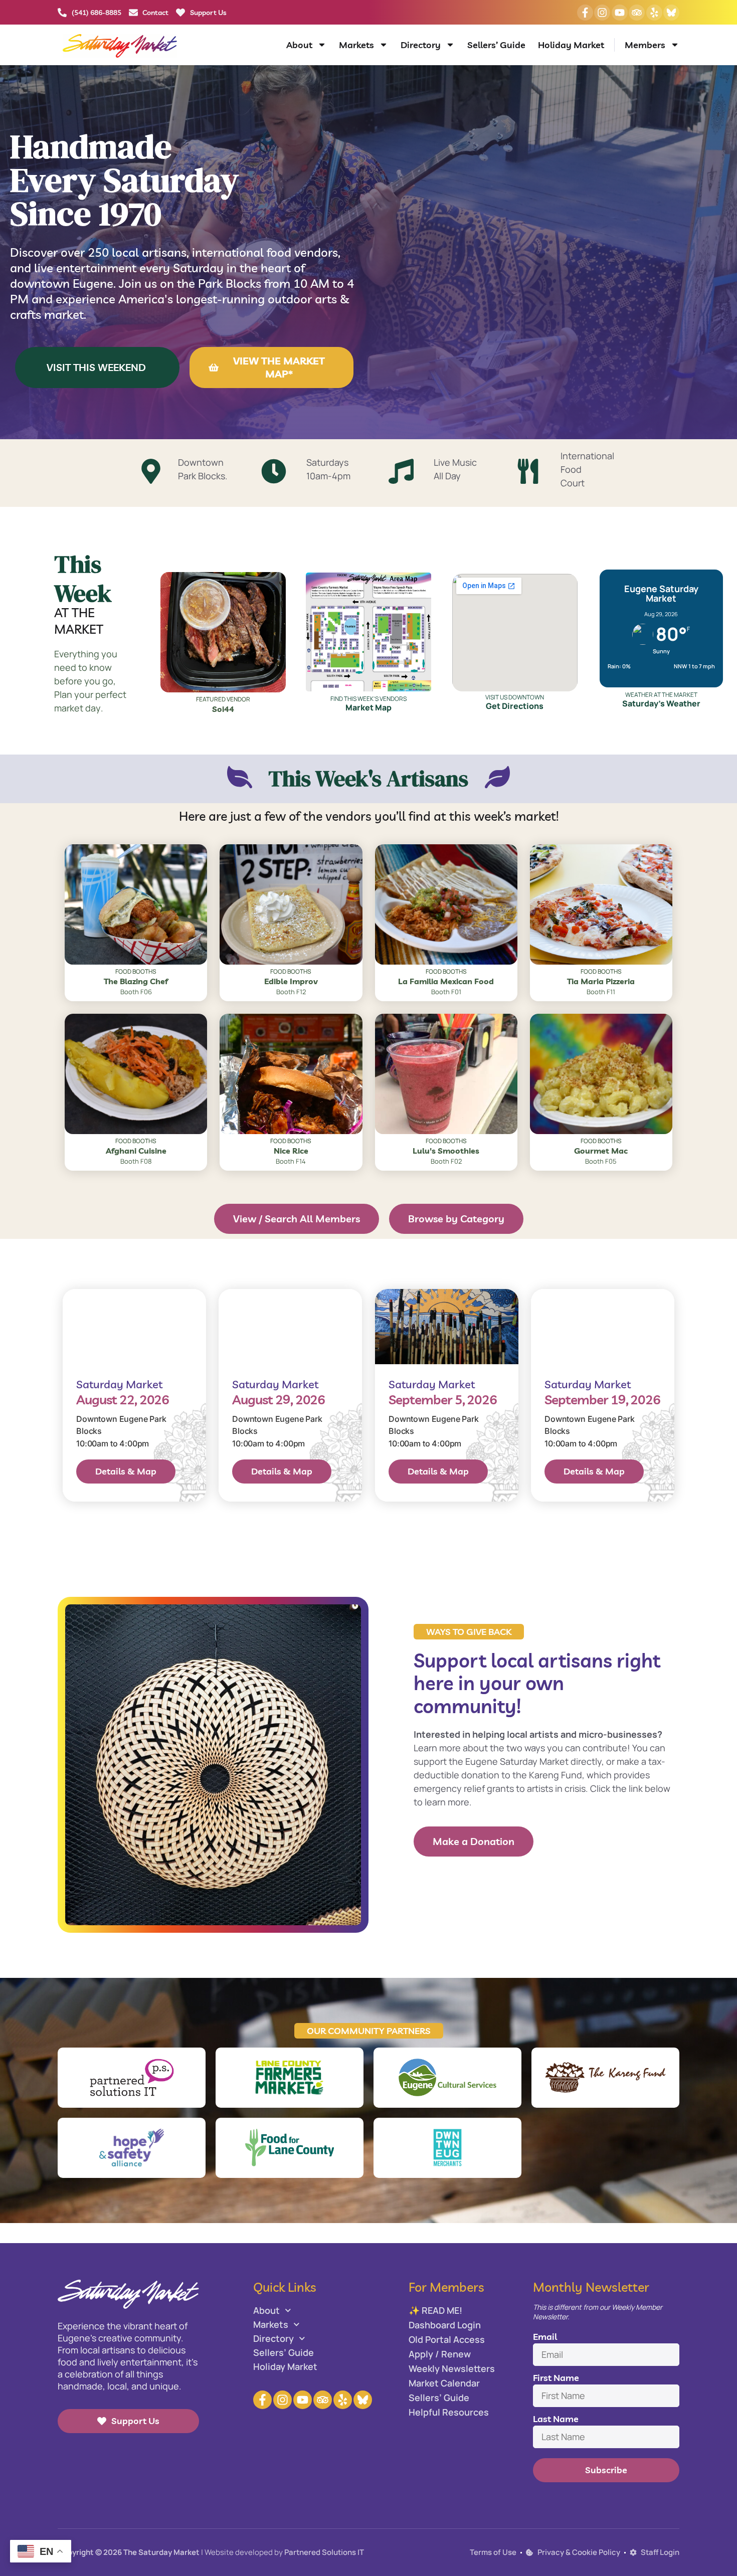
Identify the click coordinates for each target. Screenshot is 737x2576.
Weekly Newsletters (452, 2368)
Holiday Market (571, 45)
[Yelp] (654, 13)
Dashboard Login (445, 2325)
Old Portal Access (447, 2339)
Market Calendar (444, 2383)
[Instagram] (602, 13)
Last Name (556, 2419)
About (299, 45)
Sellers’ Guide (496, 45)
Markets (356, 45)
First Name (556, 2378)
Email (545, 2337)
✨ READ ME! (435, 2310)
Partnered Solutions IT (324, 2552)
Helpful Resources (449, 2412)
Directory (421, 45)
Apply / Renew (440, 2354)
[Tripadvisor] (637, 13)
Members (645, 45)
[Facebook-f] (585, 13)
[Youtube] (620, 13)
